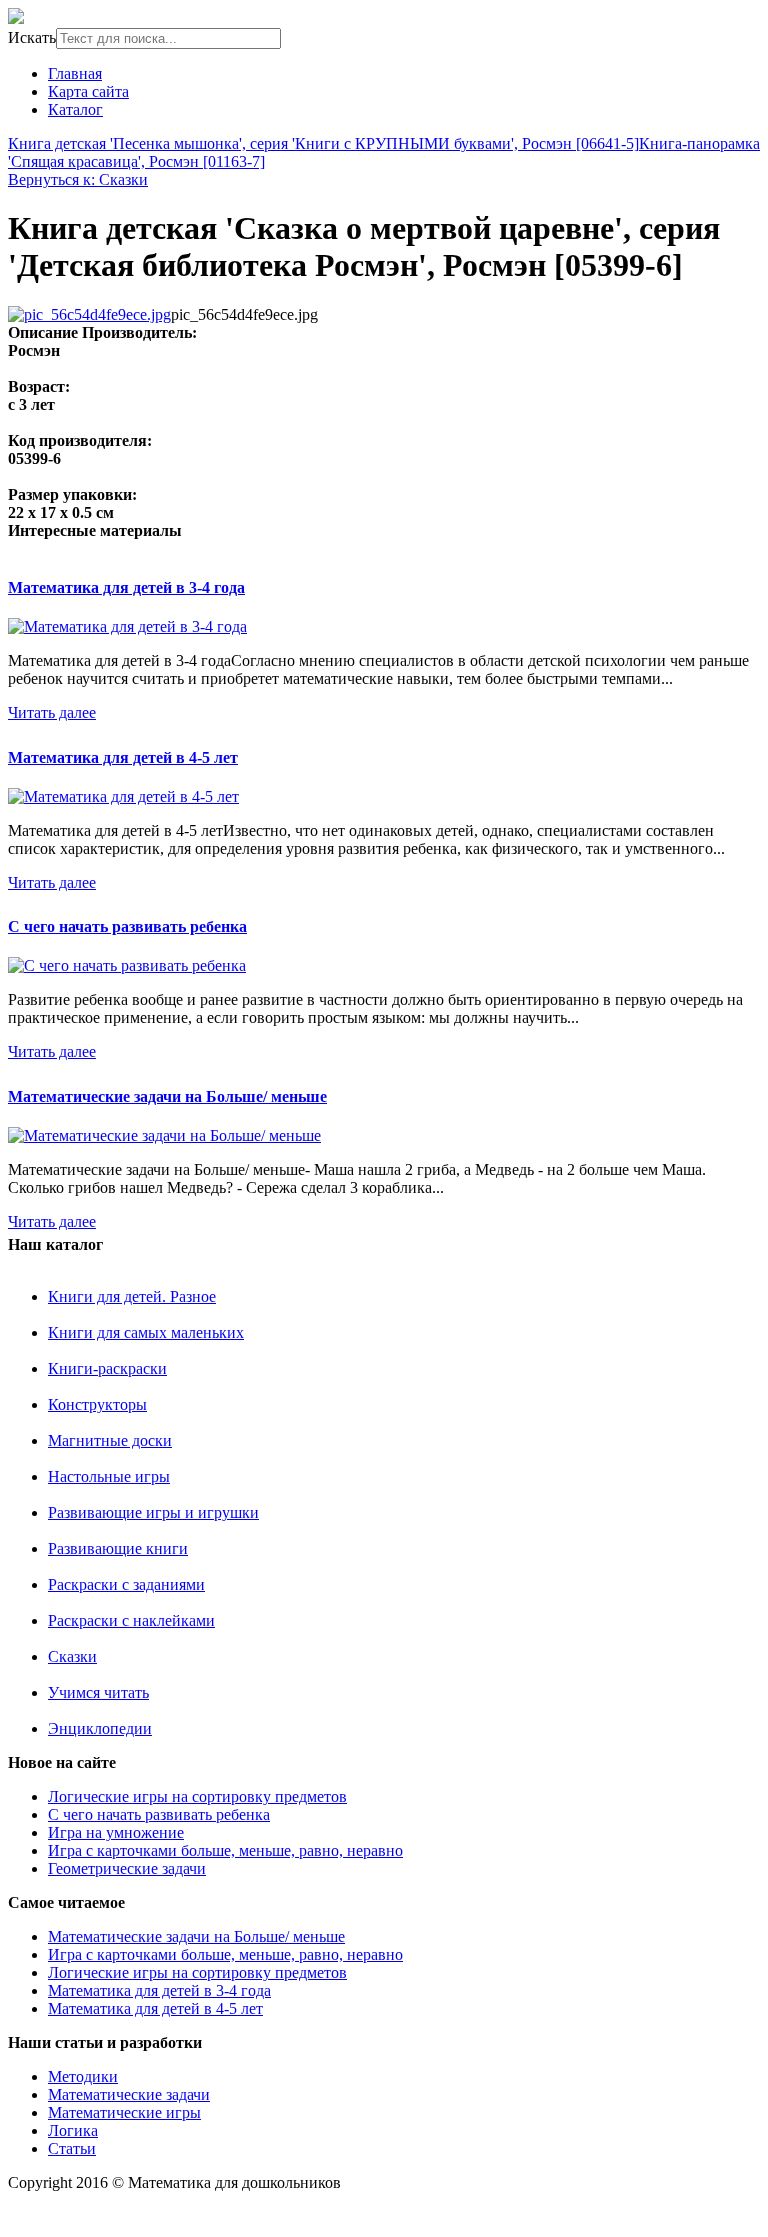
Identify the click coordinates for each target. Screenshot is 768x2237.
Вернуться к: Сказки (78, 179)
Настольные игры (109, 1476)
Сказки (72, 1656)
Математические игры (124, 2112)
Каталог (75, 109)
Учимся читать (98, 1692)
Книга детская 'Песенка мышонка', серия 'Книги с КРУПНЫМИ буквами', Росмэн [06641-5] (323, 143)
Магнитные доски (110, 1440)
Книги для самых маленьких (146, 1332)
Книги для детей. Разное (132, 1296)
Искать (32, 37)
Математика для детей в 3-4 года (126, 587)
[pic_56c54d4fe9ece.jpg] (89, 314)
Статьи (72, 2148)
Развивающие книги (118, 1548)
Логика (73, 2130)
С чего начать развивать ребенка (127, 926)
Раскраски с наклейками (131, 1620)
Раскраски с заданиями (126, 1584)
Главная (75, 73)
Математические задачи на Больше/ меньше (167, 1096)
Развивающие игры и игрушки (153, 1512)
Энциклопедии (100, 1728)
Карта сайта (88, 91)
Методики (83, 2076)
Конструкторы (97, 1404)
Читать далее (52, 712)
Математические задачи (129, 2094)
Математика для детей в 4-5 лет (123, 757)
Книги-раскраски (107, 1368)
